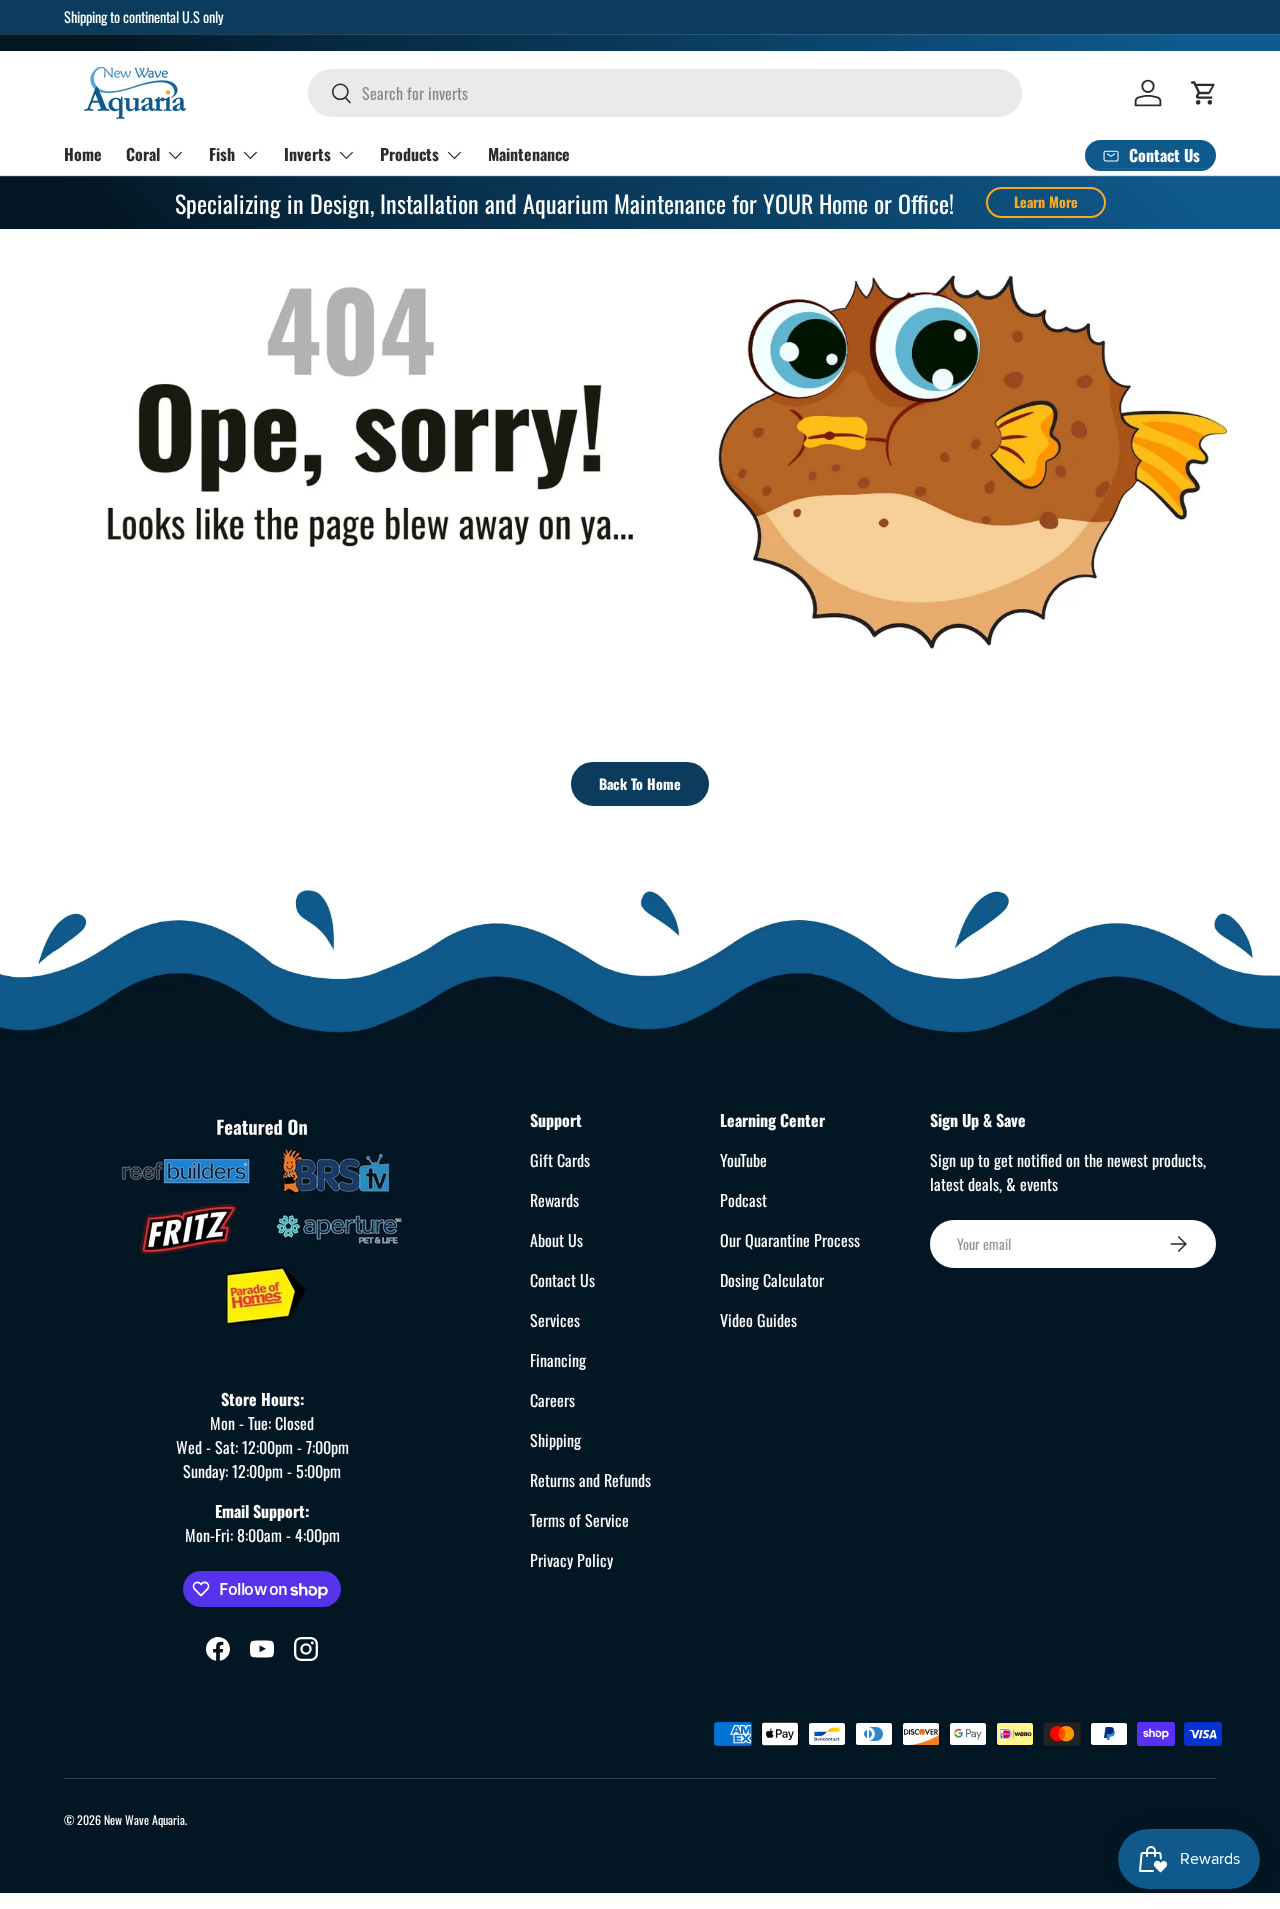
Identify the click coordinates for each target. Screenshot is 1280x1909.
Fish (222, 154)
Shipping (555, 1440)
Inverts (307, 154)
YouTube (743, 1160)
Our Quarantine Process (790, 1240)
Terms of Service (579, 1520)
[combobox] (665, 93)
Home (83, 154)
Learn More (1046, 201)
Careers (552, 1400)
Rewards (554, 1200)
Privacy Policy (571, 1560)
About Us (556, 1240)
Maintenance (529, 154)
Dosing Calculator (772, 1280)
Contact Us (562, 1280)
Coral (143, 154)
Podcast (743, 1200)
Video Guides (758, 1320)
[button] (1204, 93)
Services (555, 1320)
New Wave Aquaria (144, 1819)
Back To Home (640, 783)
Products (409, 154)
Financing (558, 1360)
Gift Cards (560, 1160)
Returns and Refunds (590, 1480)
